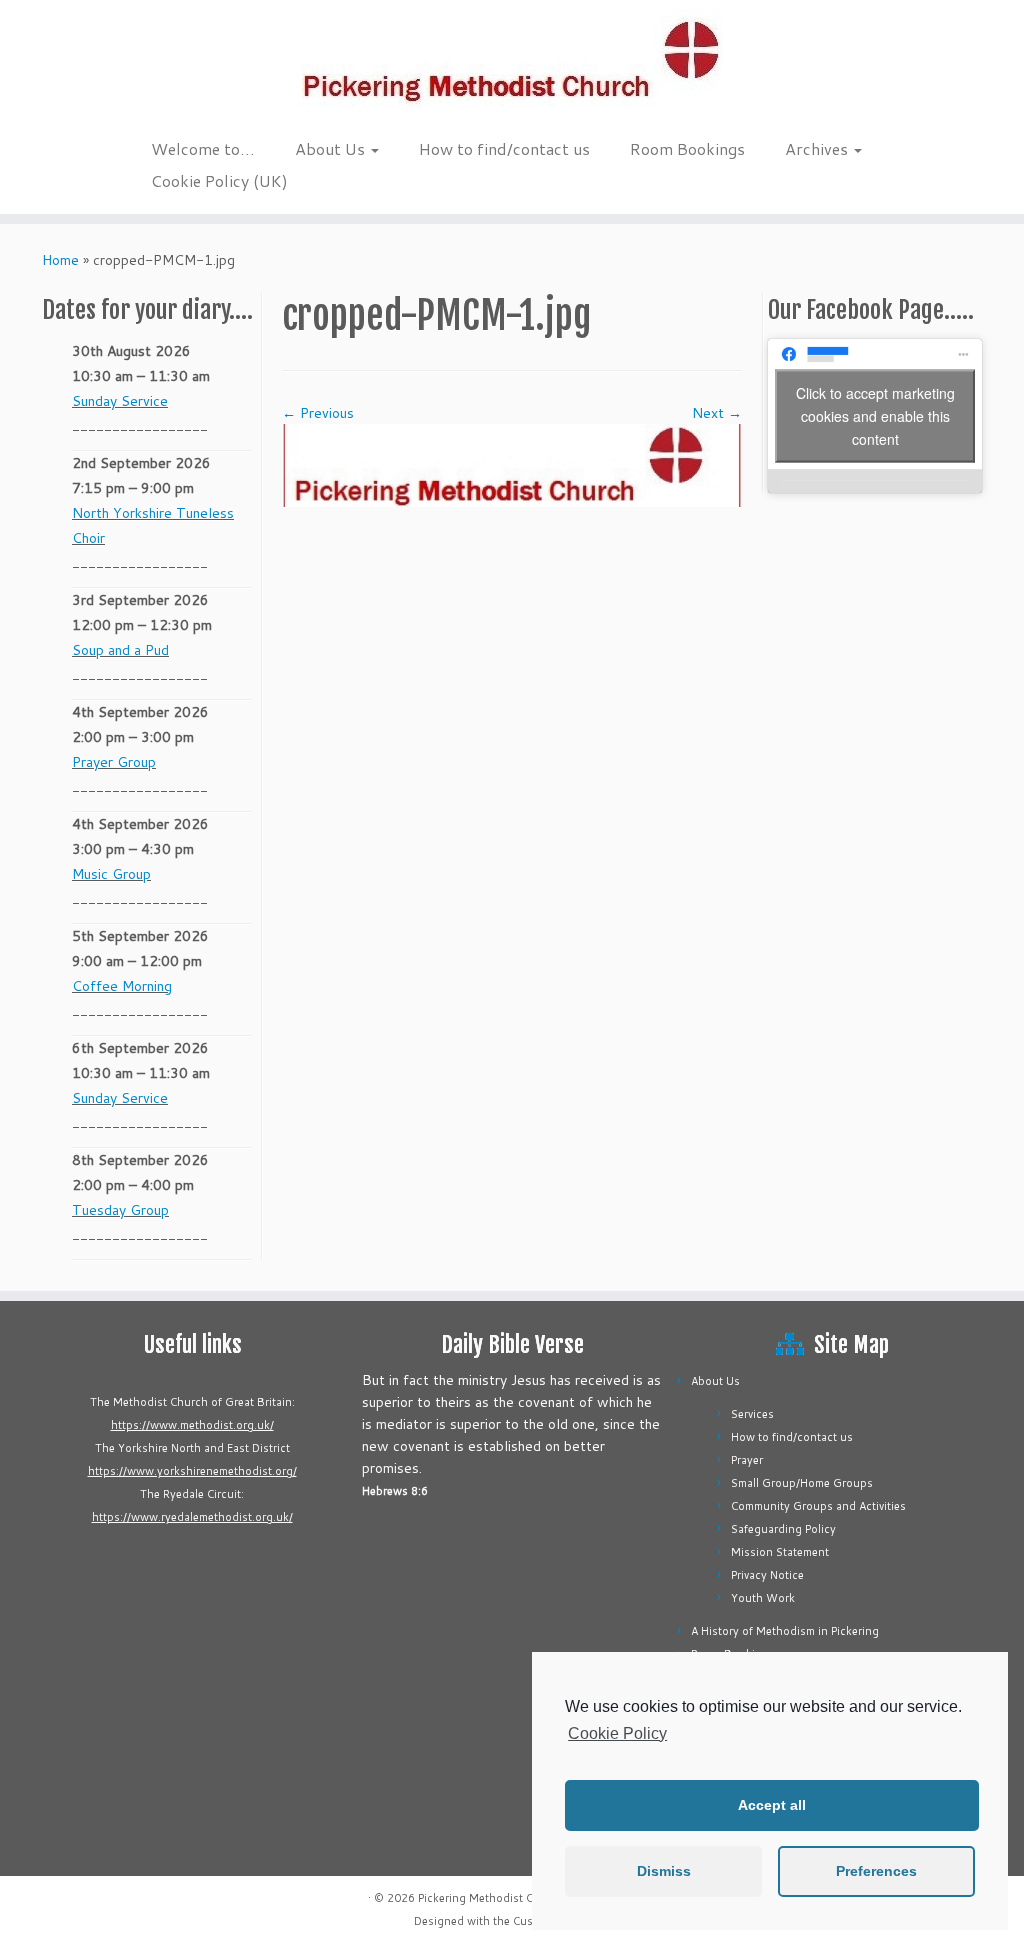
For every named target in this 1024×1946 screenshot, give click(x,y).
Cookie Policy (617, 1733)
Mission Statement (780, 1552)
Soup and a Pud (120, 650)
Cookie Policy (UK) (219, 180)
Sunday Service (120, 401)
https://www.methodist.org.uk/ (192, 1425)
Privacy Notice (767, 1575)
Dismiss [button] (664, 1871)
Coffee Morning (122, 986)
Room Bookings (687, 148)
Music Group (111, 874)
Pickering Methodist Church (491, 1898)
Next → (717, 413)
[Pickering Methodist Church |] (512, 64)
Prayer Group (114, 762)
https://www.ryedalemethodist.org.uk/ (192, 1517)
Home (60, 260)
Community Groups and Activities (818, 1506)
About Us (332, 148)
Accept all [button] (772, 1805)
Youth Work (763, 1598)
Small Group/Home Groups (802, 1483)
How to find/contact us (504, 148)
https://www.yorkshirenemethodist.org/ (192, 1471)
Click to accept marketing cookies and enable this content (875, 415)
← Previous (318, 413)
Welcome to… (203, 148)
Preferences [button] (876, 1871)
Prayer (747, 1460)
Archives (818, 148)
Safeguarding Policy (783, 1529)
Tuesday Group (120, 1210)
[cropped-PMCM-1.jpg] (512, 464)
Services (752, 1414)
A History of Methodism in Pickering (785, 1631)
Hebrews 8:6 (395, 1491)
